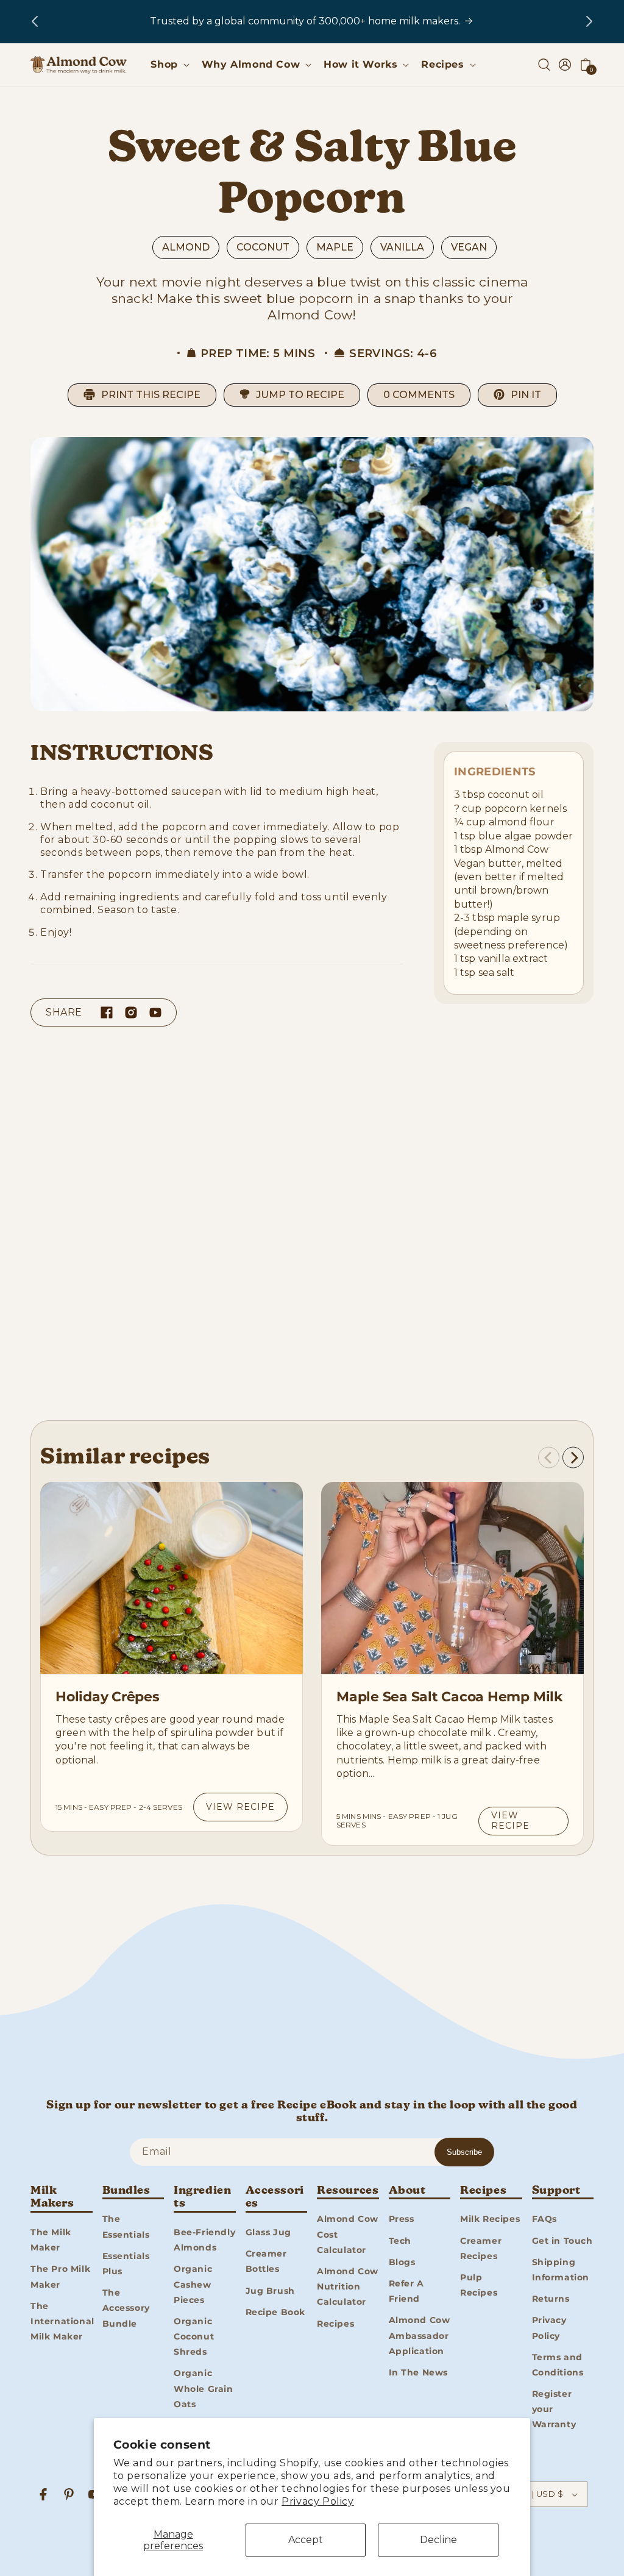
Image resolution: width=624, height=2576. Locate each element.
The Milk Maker (51, 2240)
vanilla (402, 247)
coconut (263, 247)
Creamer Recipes (481, 2248)
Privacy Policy (317, 2501)
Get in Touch (562, 2241)
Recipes (335, 2324)
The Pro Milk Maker (60, 2276)
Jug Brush (270, 2291)
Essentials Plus (126, 2264)
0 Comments (419, 395)
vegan (469, 247)
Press (402, 2219)
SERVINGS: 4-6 (393, 354)
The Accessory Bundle (126, 2308)
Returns (551, 2299)
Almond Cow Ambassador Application (420, 2335)
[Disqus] (312, 1228)
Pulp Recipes (479, 2285)
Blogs (402, 2262)
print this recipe (151, 395)
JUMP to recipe (300, 395)
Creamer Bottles (266, 2261)
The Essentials (126, 2226)
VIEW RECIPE (240, 1807)
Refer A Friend (406, 2291)
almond (186, 247)
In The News (419, 2372)
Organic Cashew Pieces (193, 2284)
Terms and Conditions (558, 2365)
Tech (400, 2241)
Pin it (526, 395)
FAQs (544, 2219)
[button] (168, 65)
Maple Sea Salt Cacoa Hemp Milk (449, 1697)
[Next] (573, 1458)
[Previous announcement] (35, 21)
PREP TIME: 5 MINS (258, 354)
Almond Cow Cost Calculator (348, 2234)
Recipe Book (276, 2312)
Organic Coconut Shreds (194, 2336)
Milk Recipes (490, 2219)
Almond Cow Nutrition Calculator (348, 2286)
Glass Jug (268, 2232)
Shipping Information (561, 2270)
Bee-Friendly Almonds (204, 2240)
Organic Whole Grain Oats (204, 2388)
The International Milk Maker (62, 2321)
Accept (306, 2540)
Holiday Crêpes (108, 1697)
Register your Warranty (554, 2409)
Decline (438, 2540)
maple (335, 247)
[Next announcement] (589, 21)
